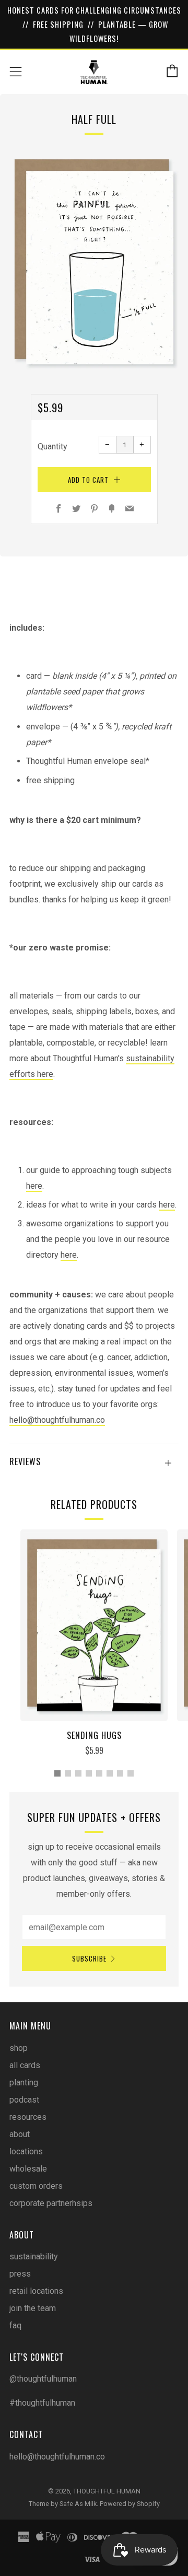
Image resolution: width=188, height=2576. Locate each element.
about (20, 2134)
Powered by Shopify (130, 2504)
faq (15, 2325)
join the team (33, 2308)
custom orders (36, 2186)
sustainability (34, 2256)
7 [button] (120, 1773)
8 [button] (131, 1773)
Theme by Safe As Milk (63, 2504)
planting (24, 2082)
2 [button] (68, 1773)
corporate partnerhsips (51, 2203)
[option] (94, 262)
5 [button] (99, 1773)
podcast (24, 2100)
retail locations (36, 2291)
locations (26, 2151)
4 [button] (89, 1773)
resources (28, 2117)
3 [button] (78, 1773)
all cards (25, 2065)
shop (19, 2048)
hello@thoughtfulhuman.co (57, 1420)
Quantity (52, 446)
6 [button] (110, 1773)
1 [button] (57, 1773)
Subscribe (89, 1958)
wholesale (28, 2169)
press (20, 2274)
